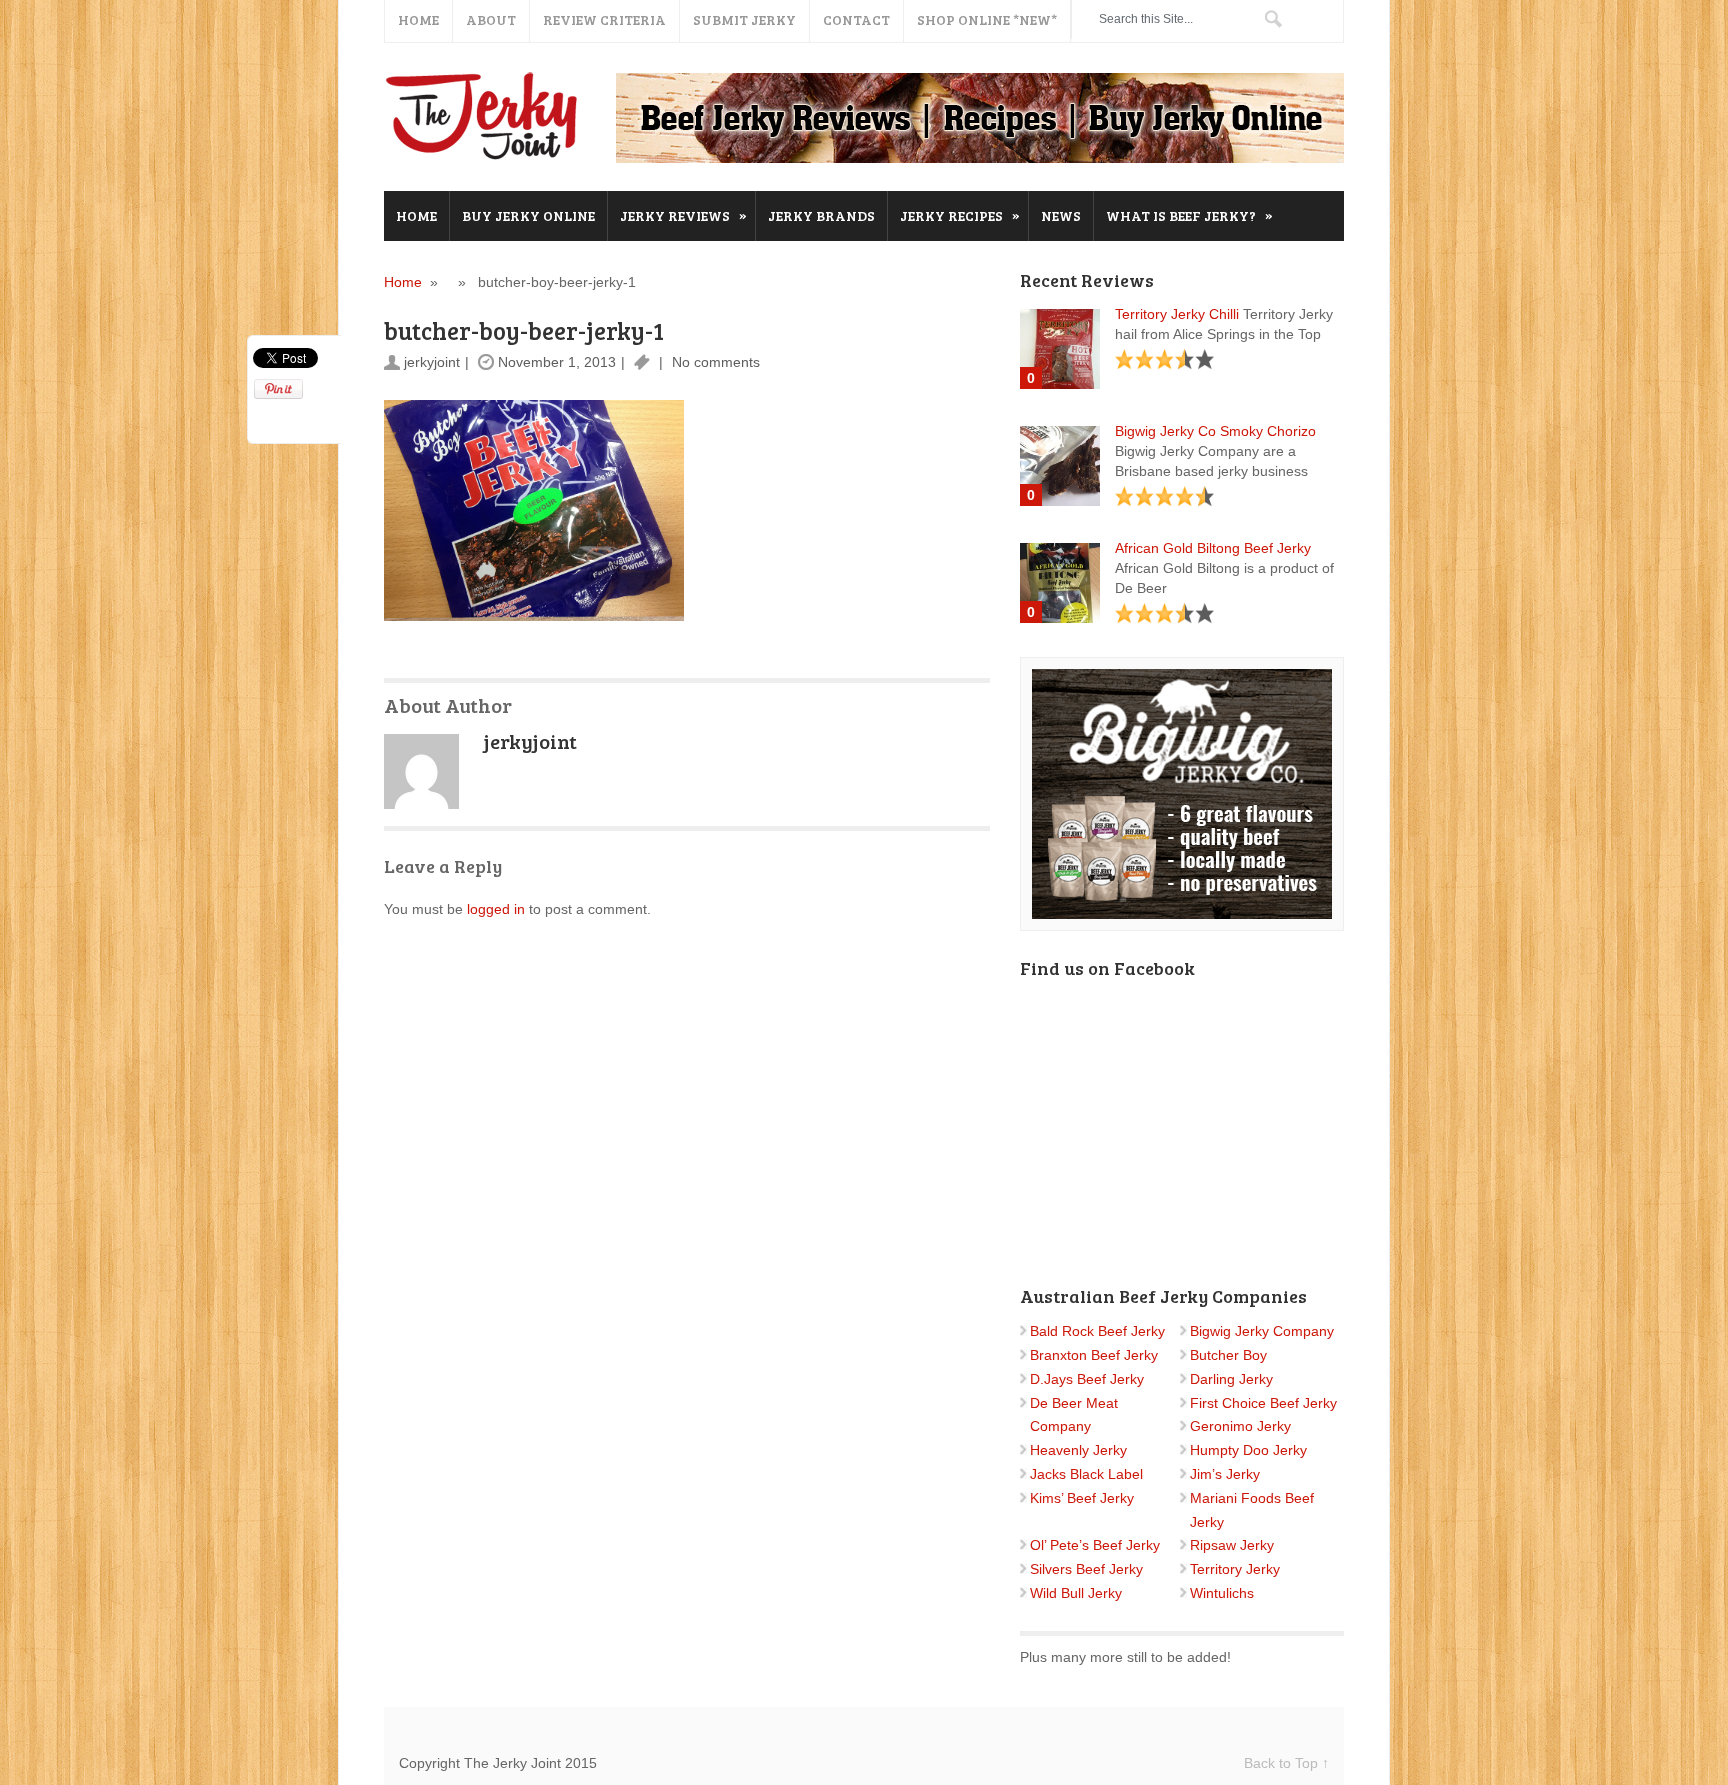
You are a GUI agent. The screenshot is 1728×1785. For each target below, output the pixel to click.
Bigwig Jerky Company (1262, 1331)
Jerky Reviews (683, 215)
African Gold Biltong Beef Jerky (1213, 548)
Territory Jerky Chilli (1177, 314)
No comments (714, 362)
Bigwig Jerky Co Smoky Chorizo (1215, 431)
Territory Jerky (1235, 1569)
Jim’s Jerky (1225, 1474)
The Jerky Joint (484, 115)
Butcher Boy (1228, 1355)
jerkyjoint (432, 362)
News (1061, 215)
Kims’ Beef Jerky (1082, 1498)
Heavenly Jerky (1078, 1450)
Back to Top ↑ (1286, 1763)
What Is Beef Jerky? (1189, 215)
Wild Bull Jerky (1076, 1593)
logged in (496, 909)
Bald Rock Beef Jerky (1097, 1331)
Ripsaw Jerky (1232, 1545)
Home (416, 215)
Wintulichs (1222, 1593)
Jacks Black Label (1086, 1474)
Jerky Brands (821, 215)
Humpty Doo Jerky (1248, 1450)
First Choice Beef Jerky (1263, 1403)
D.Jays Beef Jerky (1087, 1379)
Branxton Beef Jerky (1094, 1355)
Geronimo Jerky (1240, 1426)
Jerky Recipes (960, 215)
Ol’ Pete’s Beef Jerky (1095, 1545)
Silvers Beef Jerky (1086, 1569)
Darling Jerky (1231, 1379)
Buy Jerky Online (528, 215)
